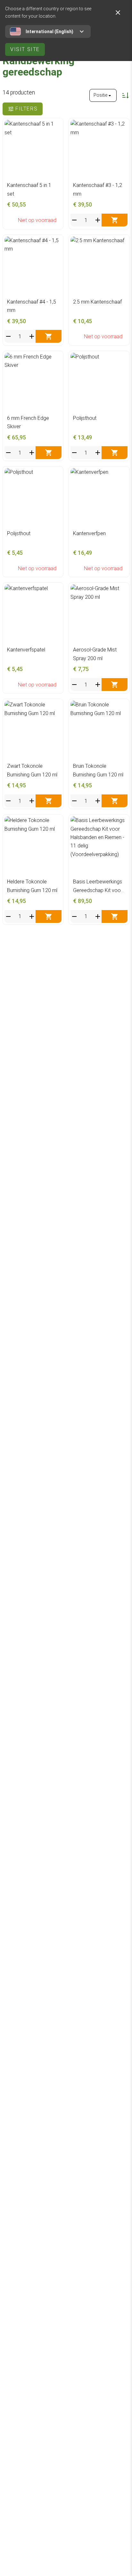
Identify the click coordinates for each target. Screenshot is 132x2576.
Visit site (25, 49)
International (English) (50, 31)
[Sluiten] (118, 13)
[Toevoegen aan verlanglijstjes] (55, 126)
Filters (26, 109)
